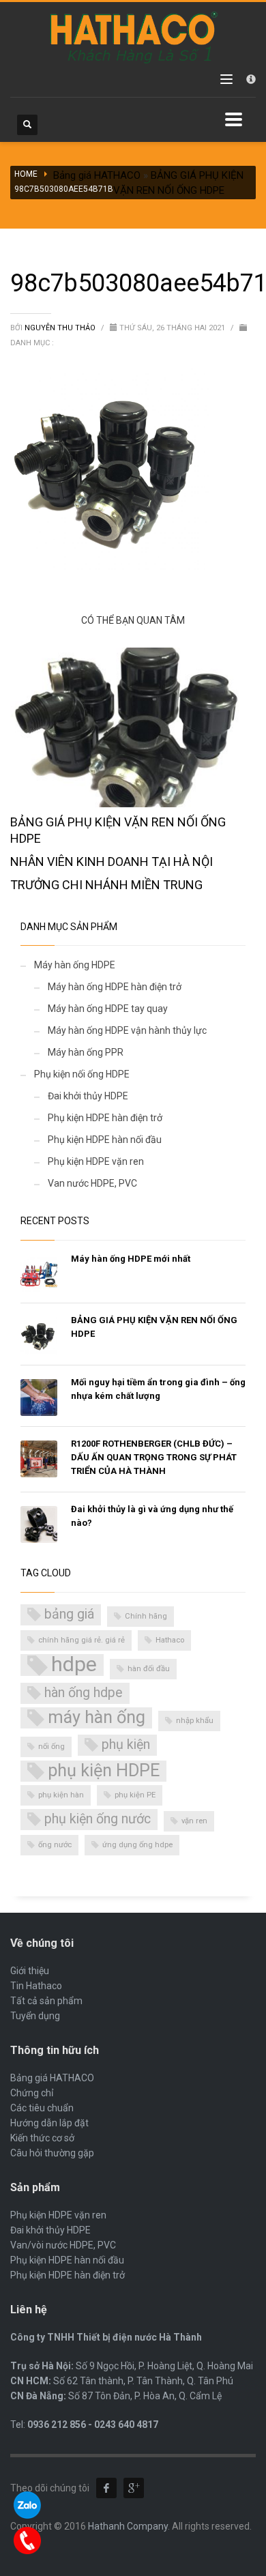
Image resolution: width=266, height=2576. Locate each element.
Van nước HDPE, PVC (92, 1183)
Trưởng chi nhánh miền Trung (106, 885)
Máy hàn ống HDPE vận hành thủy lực (127, 1030)
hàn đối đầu (149, 1669)
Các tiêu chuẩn (42, 2108)
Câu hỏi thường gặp (52, 2153)
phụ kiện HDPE (104, 1770)
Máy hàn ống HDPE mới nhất (131, 1259)
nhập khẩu (195, 1721)
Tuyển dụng (35, 2016)
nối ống (51, 1747)
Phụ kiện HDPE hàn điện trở (105, 1118)
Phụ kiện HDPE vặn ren (96, 1161)
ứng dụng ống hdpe (137, 1845)
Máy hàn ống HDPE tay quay (108, 1009)
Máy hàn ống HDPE (75, 965)
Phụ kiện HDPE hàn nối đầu (105, 1140)
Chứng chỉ (32, 2093)
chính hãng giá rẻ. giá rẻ (82, 1640)
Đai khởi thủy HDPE (88, 1096)
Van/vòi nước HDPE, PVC (63, 2245)
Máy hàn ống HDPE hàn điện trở (115, 987)
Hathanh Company (128, 2526)
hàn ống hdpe (84, 1693)
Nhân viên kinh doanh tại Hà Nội (112, 862)
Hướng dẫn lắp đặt (49, 2123)
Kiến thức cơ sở (42, 2138)
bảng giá (69, 1614)
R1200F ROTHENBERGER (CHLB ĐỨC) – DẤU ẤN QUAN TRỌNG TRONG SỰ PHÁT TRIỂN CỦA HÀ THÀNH (154, 1457)
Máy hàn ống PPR (86, 1052)
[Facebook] (106, 2488)
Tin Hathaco (36, 1986)
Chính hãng (146, 1616)
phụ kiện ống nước (98, 1819)
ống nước (55, 1845)
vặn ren (194, 1821)
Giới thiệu (30, 1971)
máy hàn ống (97, 1717)
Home (26, 174)
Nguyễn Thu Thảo (61, 328)
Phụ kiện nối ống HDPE (82, 1074)
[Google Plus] (134, 2488)
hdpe (74, 1665)
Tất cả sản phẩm (46, 2001)
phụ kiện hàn (61, 1795)
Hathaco (170, 1640)
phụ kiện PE (135, 1795)
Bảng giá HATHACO (97, 175)
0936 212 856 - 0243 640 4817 (93, 2425)
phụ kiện (126, 1745)
